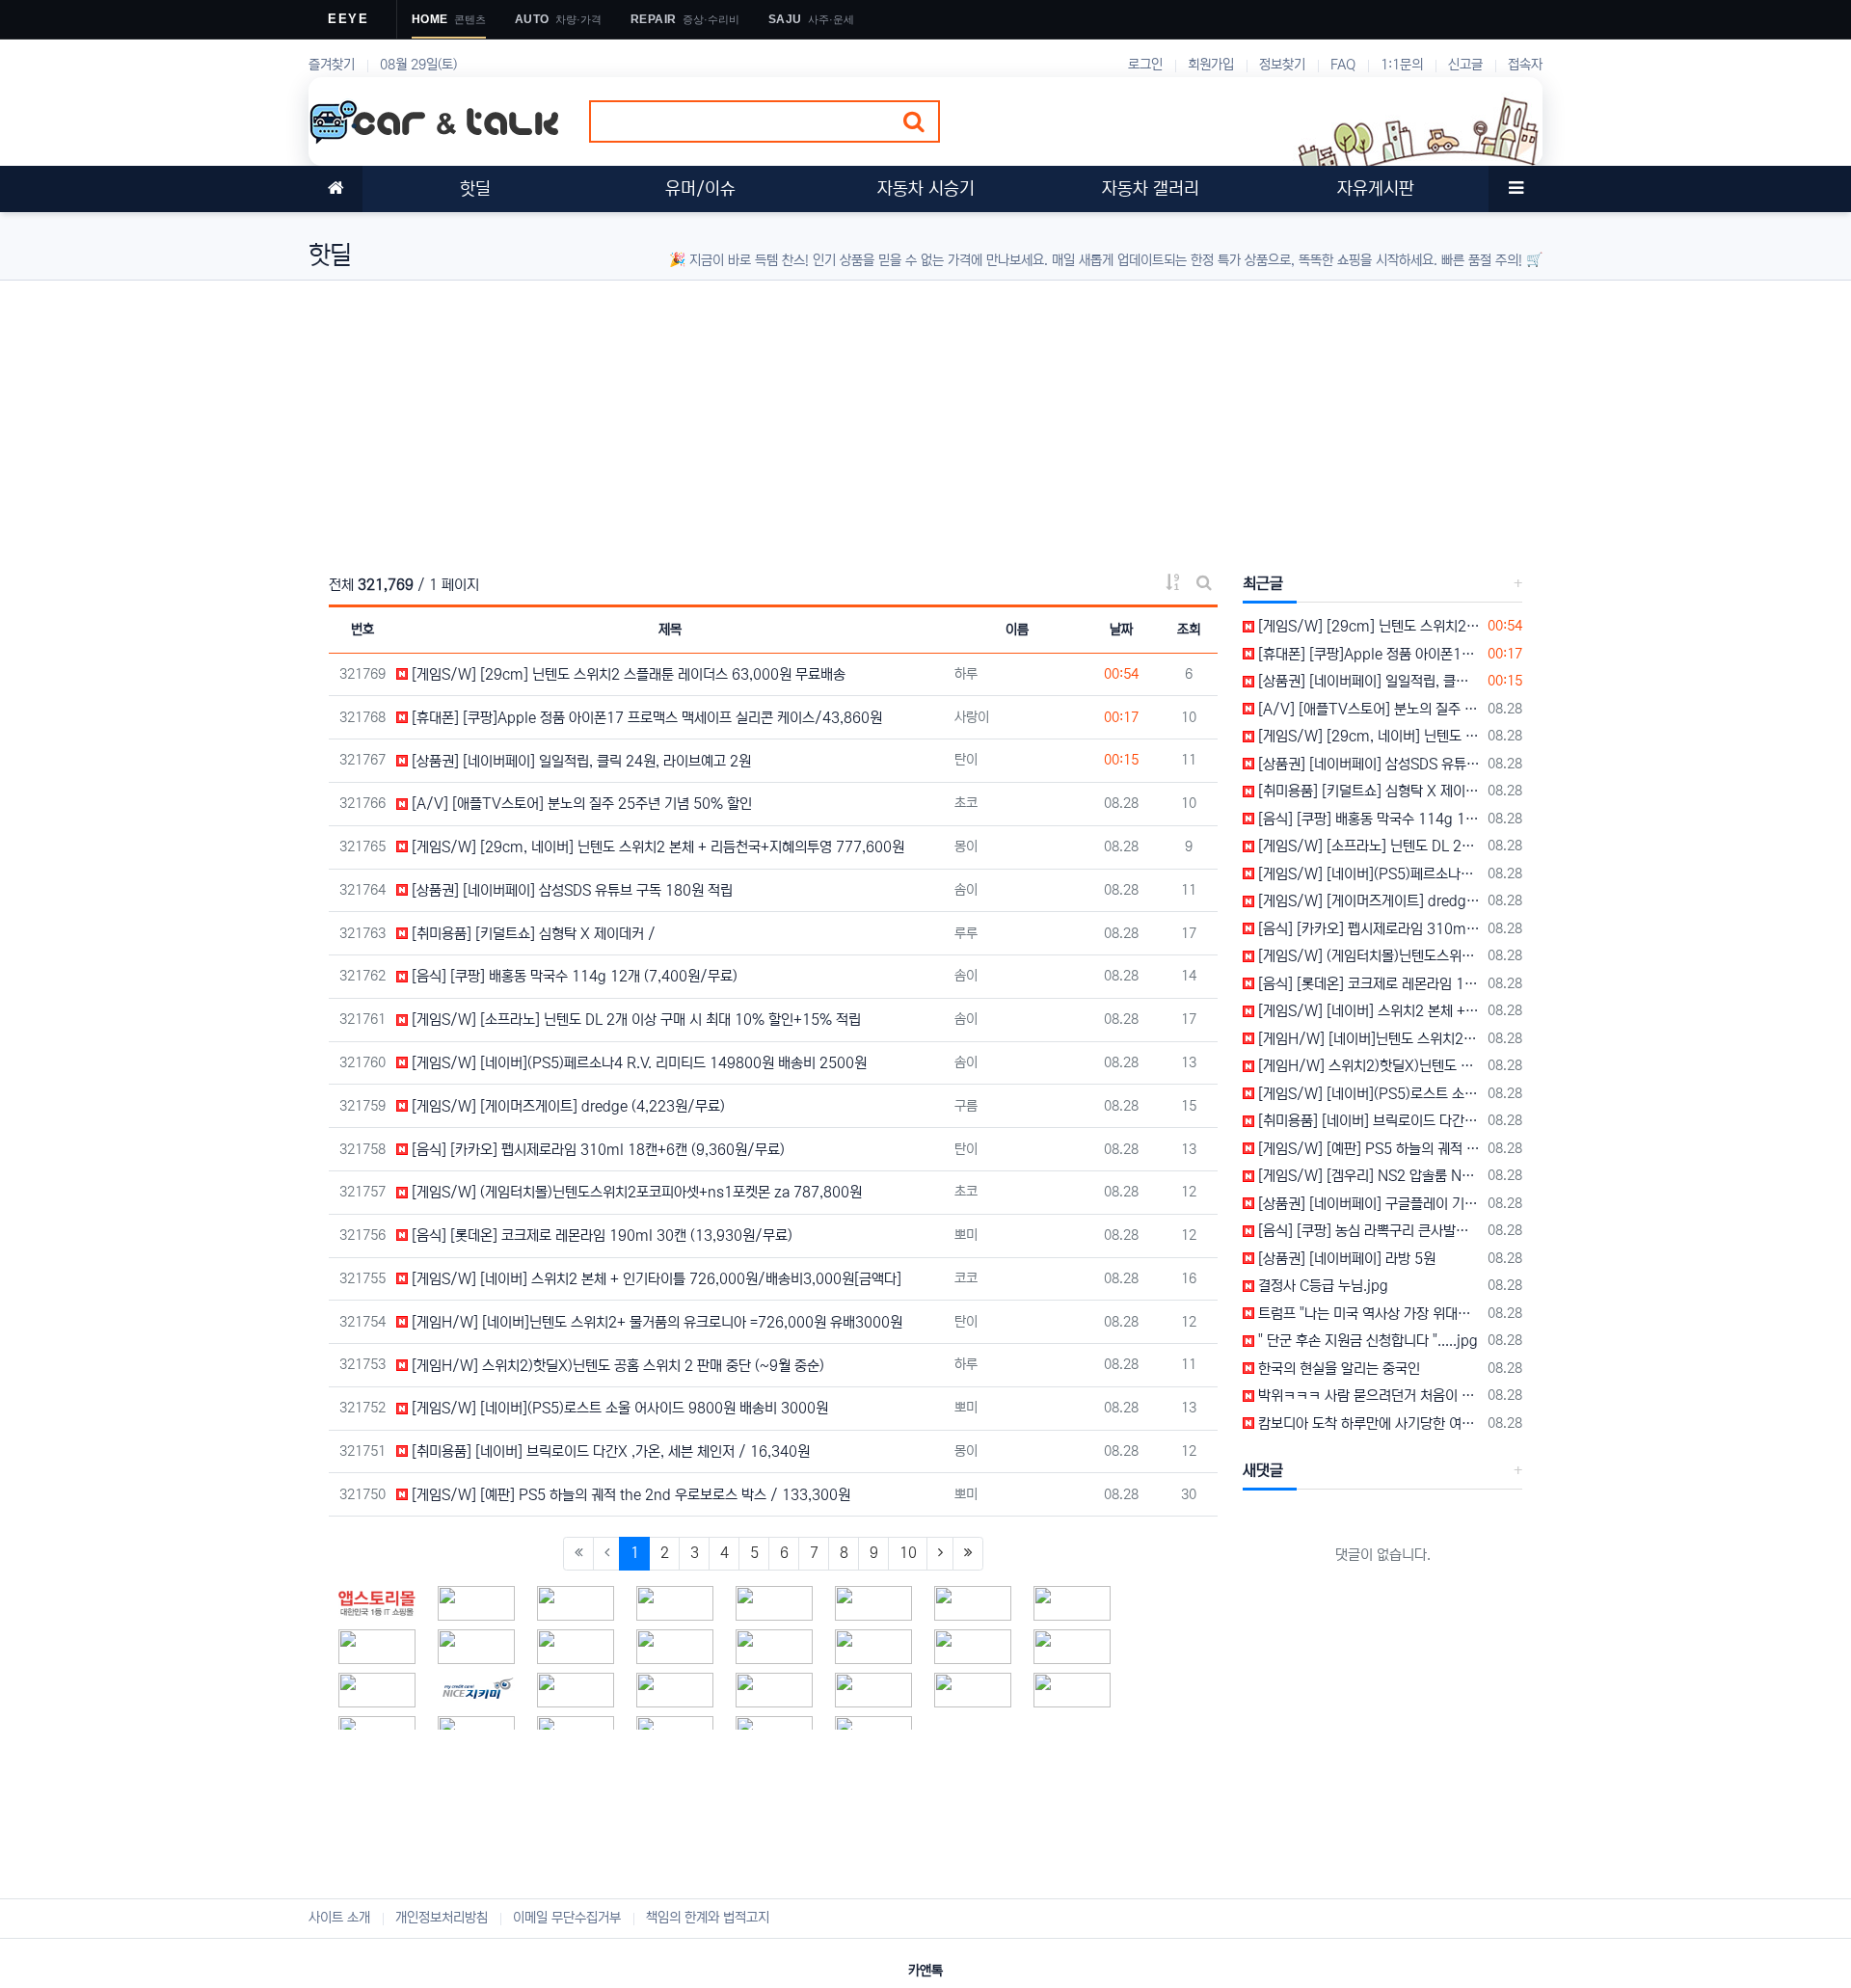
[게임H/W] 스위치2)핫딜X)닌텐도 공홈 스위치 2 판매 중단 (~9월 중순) (616, 1366)
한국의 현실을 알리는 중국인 (1337, 1369)
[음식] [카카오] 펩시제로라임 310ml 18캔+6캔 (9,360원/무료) (596, 1150)
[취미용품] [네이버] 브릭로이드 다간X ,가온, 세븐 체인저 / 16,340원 (609, 1451)
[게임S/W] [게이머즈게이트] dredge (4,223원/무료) (566, 1106)
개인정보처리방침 (442, 1918)
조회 (1189, 630)
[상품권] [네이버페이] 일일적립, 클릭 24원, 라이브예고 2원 (579, 761)
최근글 (1263, 583)
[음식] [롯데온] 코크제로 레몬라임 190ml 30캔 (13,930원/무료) (600, 1236)
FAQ (1343, 65)
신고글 (1465, 65)
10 (908, 1553)
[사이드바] (1516, 189)
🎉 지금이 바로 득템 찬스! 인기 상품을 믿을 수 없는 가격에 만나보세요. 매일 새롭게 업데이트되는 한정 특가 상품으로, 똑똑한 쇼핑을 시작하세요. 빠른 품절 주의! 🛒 (1106, 260)
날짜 (1121, 630)
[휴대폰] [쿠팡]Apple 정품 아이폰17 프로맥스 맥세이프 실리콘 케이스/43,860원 (645, 718)
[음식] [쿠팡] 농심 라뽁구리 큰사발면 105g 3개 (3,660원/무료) (1368, 1231)
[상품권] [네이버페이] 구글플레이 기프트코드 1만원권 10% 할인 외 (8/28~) (1368, 1204)
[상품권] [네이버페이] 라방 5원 (1345, 1259)
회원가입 (1211, 65)
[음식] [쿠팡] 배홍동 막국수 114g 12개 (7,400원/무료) (573, 976)
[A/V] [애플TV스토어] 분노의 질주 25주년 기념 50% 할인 (580, 804)
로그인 (1145, 65)
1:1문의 (1402, 65)
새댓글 (1263, 1470)
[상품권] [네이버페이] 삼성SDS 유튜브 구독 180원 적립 (570, 890)
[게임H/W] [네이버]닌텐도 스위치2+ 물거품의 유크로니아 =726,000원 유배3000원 (655, 1322)
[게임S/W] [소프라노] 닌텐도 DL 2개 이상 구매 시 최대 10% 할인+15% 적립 (634, 1020)
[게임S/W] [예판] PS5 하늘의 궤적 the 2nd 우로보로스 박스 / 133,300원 (629, 1495)
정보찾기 (1282, 65)
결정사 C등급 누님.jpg (1321, 1286)
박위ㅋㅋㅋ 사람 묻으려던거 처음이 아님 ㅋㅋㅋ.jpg (1368, 1396)
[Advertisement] (887, 416)
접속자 (1525, 65)
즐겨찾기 (332, 65)
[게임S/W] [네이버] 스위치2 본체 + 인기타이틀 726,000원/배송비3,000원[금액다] (655, 1279)
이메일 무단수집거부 (567, 1918)
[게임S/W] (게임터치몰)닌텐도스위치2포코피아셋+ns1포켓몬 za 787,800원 (635, 1192)
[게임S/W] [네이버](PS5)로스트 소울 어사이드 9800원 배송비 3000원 (618, 1408)
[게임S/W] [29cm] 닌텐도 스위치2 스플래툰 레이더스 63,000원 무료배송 (627, 674)
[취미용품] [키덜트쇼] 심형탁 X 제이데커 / (532, 934)
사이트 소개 (339, 1918)
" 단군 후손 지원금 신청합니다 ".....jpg (1366, 1341)
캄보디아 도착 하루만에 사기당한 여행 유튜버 (1368, 1424)
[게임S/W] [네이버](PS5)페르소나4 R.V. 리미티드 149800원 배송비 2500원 (637, 1063)
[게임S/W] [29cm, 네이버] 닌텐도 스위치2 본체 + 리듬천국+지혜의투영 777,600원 (656, 847)
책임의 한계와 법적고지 (708, 1918)
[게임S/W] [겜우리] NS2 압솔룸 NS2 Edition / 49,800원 (1368, 1176)
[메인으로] (335, 189)
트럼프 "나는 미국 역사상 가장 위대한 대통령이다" (1368, 1314)
